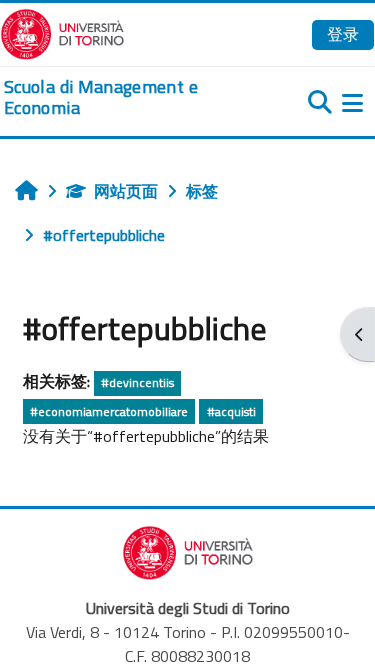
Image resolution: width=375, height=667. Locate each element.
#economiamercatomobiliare (109, 411)
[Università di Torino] (62, 32)
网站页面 (126, 191)
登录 (343, 34)
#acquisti (231, 411)
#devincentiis (137, 382)
